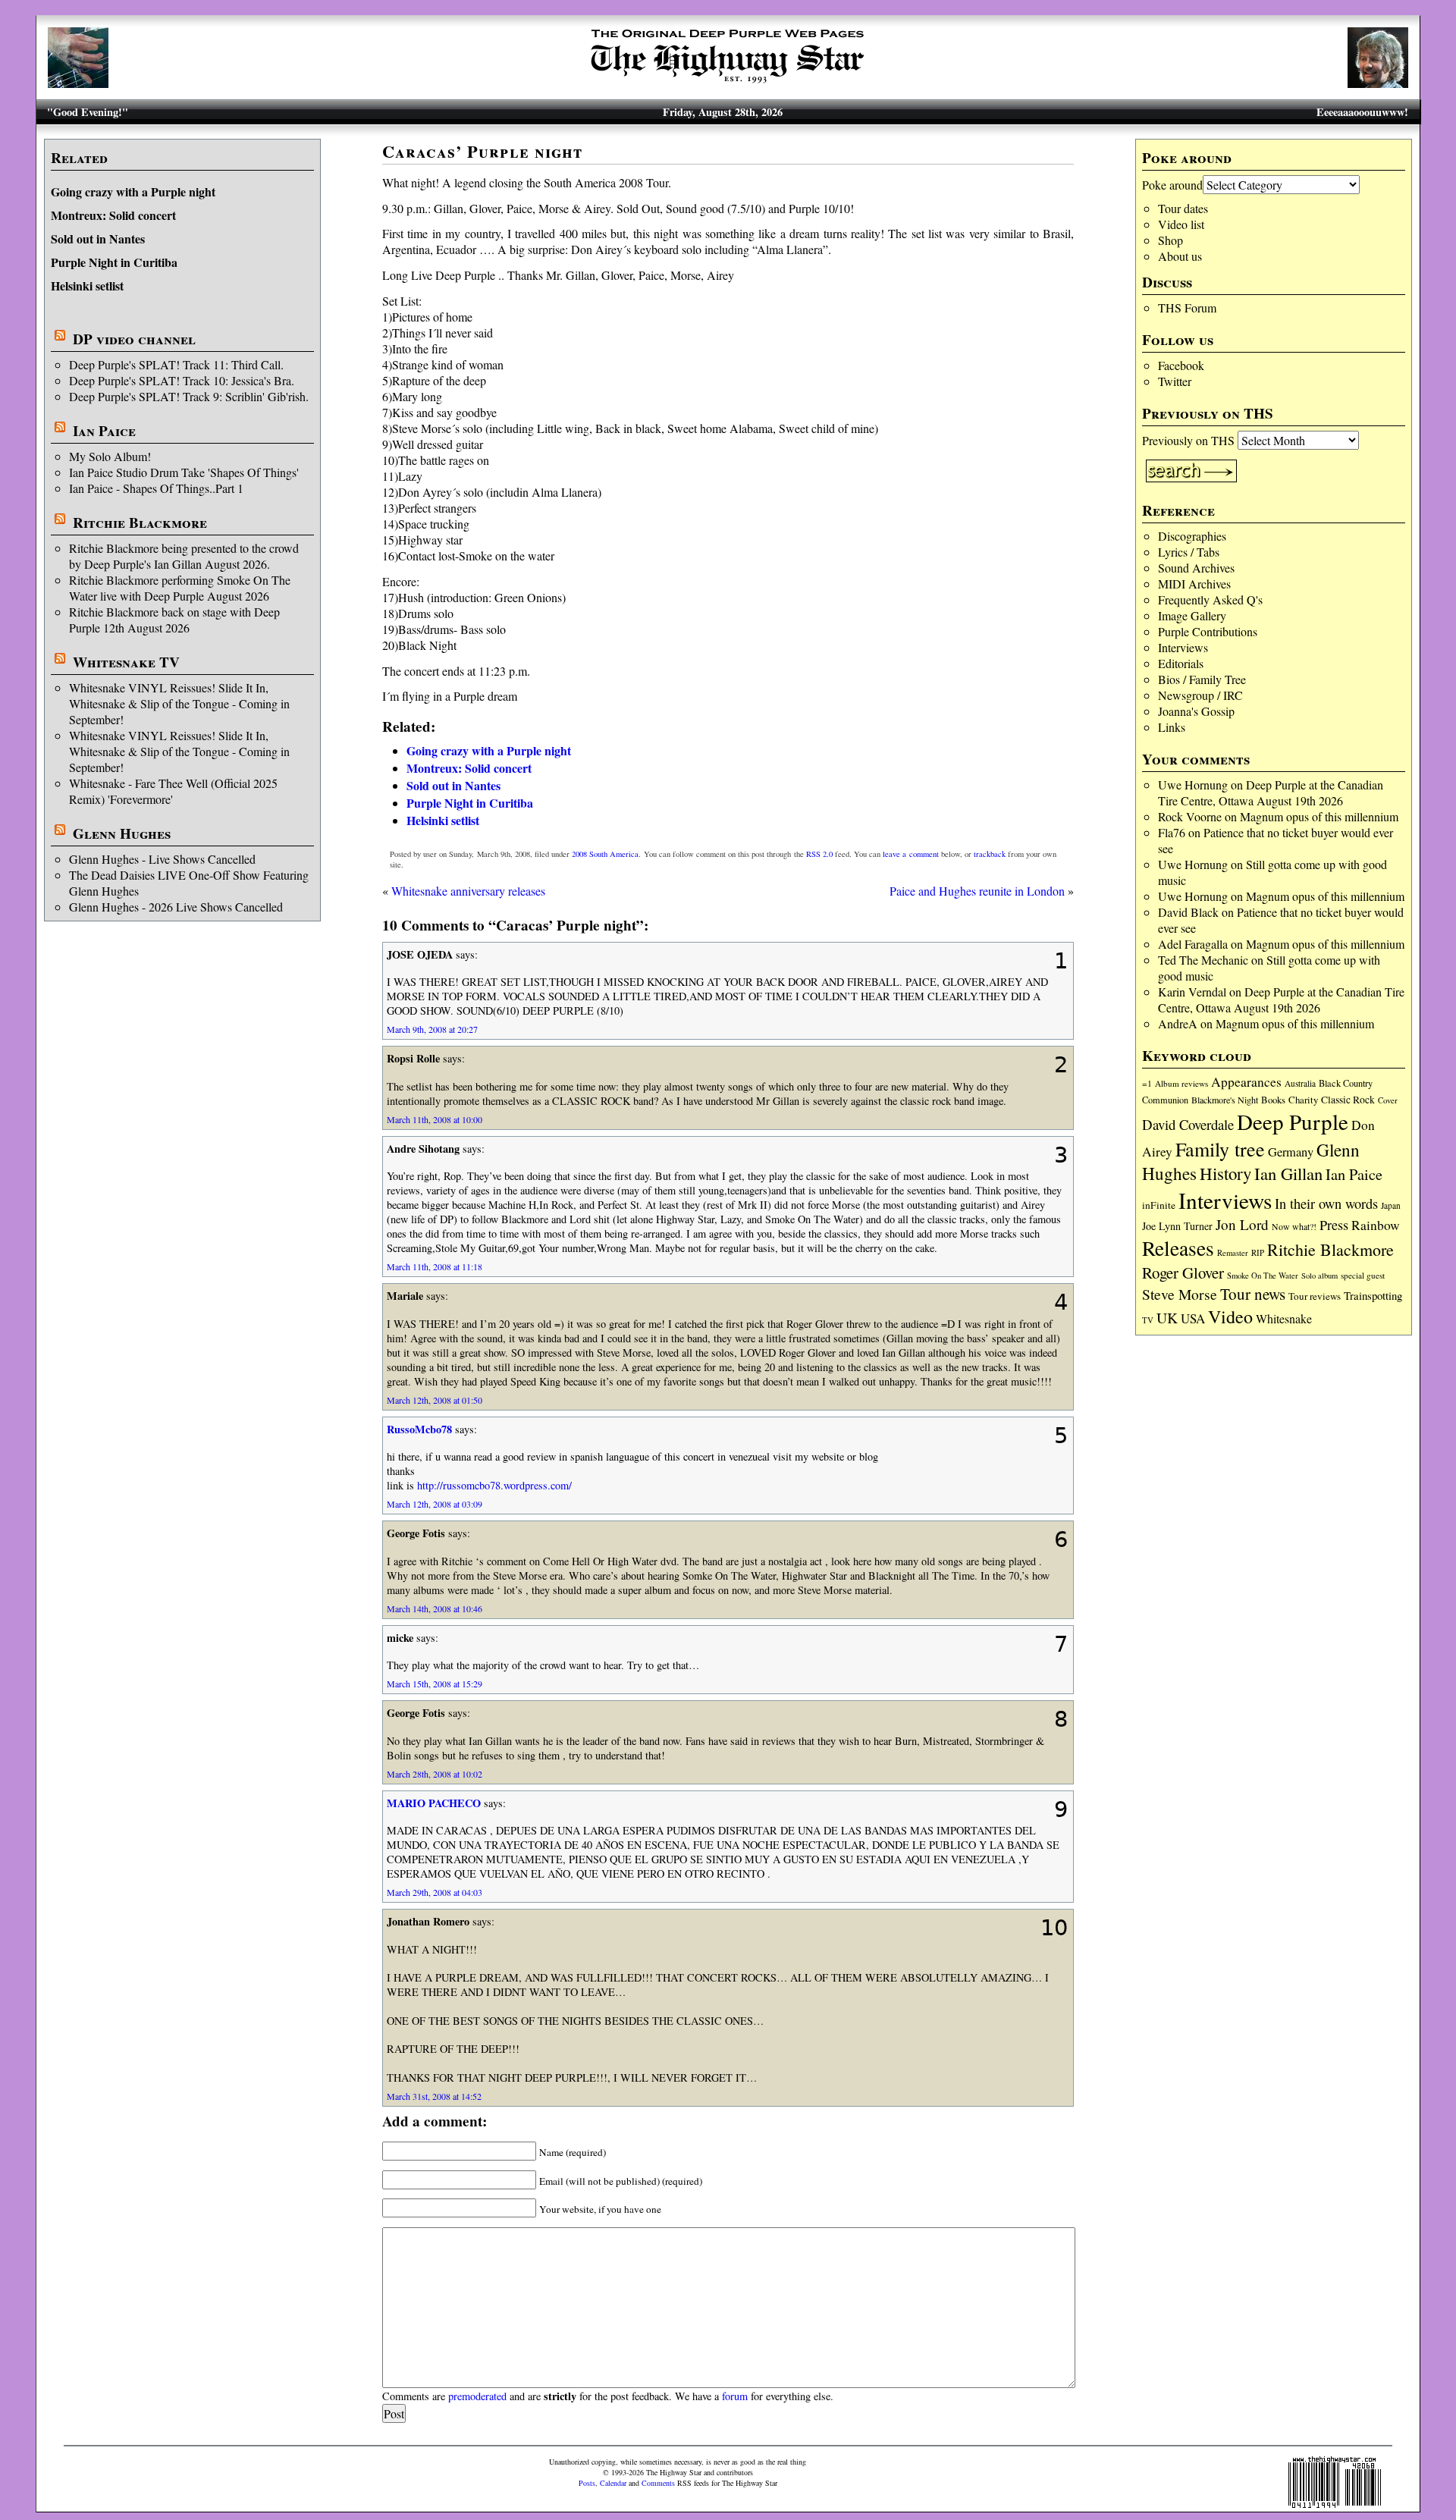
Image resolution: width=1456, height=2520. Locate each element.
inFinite (1159, 1205)
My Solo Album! (110, 456)
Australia (1300, 1083)
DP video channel (134, 339)
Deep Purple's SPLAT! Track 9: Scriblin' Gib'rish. (189, 396)
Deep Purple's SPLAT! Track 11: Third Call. (176, 364)
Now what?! (1294, 1226)
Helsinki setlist (87, 286)
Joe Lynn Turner (1177, 1226)
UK (1167, 1318)
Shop (1170, 240)
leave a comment (910, 854)
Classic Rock (1348, 1100)
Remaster (1233, 1253)
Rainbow (1376, 1225)
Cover (1388, 1100)
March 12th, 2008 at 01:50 (435, 1400)
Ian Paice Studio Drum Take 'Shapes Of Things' (184, 472)
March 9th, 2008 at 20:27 (432, 1029)
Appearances (1246, 1082)
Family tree (1220, 1149)
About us (1180, 256)
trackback (990, 854)
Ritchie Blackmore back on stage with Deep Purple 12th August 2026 (174, 620)
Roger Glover (1183, 1273)
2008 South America (605, 854)
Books (1273, 1100)
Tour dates (1183, 208)
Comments (658, 2483)
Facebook (1181, 365)
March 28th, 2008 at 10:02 (435, 1774)
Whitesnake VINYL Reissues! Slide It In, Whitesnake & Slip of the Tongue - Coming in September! (179, 703)
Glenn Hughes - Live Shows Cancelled (162, 859)
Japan (1391, 1205)
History (1225, 1173)
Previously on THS (1188, 440)
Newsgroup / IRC (1200, 695)
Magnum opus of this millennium (1319, 816)
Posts (587, 2483)
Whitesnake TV (126, 662)
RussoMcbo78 (419, 1429)
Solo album (1319, 1276)
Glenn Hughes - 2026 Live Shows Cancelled (176, 907)
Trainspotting (1373, 1295)
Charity (1303, 1100)
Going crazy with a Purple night (133, 191)
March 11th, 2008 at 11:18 (435, 1266)
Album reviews (1181, 1083)
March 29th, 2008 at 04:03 (435, 1892)
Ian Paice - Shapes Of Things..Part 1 (156, 488)
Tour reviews (1315, 1296)
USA (1193, 1318)
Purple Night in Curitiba (114, 262)
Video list (1181, 224)
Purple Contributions (1208, 631)
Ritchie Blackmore (140, 523)
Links (1172, 727)
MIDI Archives (1194, 584)
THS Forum (1187, 308)
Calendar (613, 2483)
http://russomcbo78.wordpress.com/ (494, 1485)
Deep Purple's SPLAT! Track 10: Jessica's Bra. (182, 380)
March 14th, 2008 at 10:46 (435, 1608)
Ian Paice (104, 431)
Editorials (1181, 663)
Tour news (1253, 1294)
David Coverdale (1188, 1124)
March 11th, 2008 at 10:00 (435, 1119)
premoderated (477, 2396)
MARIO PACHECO (434, 1803)
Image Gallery (1192, 615)
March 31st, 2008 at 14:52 (434, 2096)
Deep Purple (1293, 1121)
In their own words (1326, 1204)
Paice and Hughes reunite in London (977, 891)
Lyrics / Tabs (1189, 552)
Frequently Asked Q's (1210, 599)
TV (1148, 1320)
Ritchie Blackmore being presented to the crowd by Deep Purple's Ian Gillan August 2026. (184, 556)
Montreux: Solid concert (113, 215)
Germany (1291, 1152)
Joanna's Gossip (1196, 711)
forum (735, 2396)
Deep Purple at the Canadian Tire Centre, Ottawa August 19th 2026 (1271, 792)
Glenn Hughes (122, 833)
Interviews (1183, 647)
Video (1230, 1316)
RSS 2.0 (819, 854)
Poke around (1172, 185)
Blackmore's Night (1225, 1100)
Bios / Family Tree (1202, 679)
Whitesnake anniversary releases (468, 891)
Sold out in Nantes (98, 239)
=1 (1147, 1083)
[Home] (728, 83)
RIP (1258, 1252)
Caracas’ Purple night (483, 151)
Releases (1178, 1248)
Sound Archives (1196, 568)
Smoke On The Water (1263, 1276)
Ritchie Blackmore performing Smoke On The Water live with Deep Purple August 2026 (180, 588)
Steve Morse (1180, 1294)
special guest (1363, 1275)
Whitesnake (1284, 1318)
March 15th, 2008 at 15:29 (435, 1684)
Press (1334, 1225)
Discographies (1192, 536)
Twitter (1175, 381)
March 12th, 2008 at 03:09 (435, 1504)
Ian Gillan (1288, 1173)
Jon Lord (1242, 1224)
